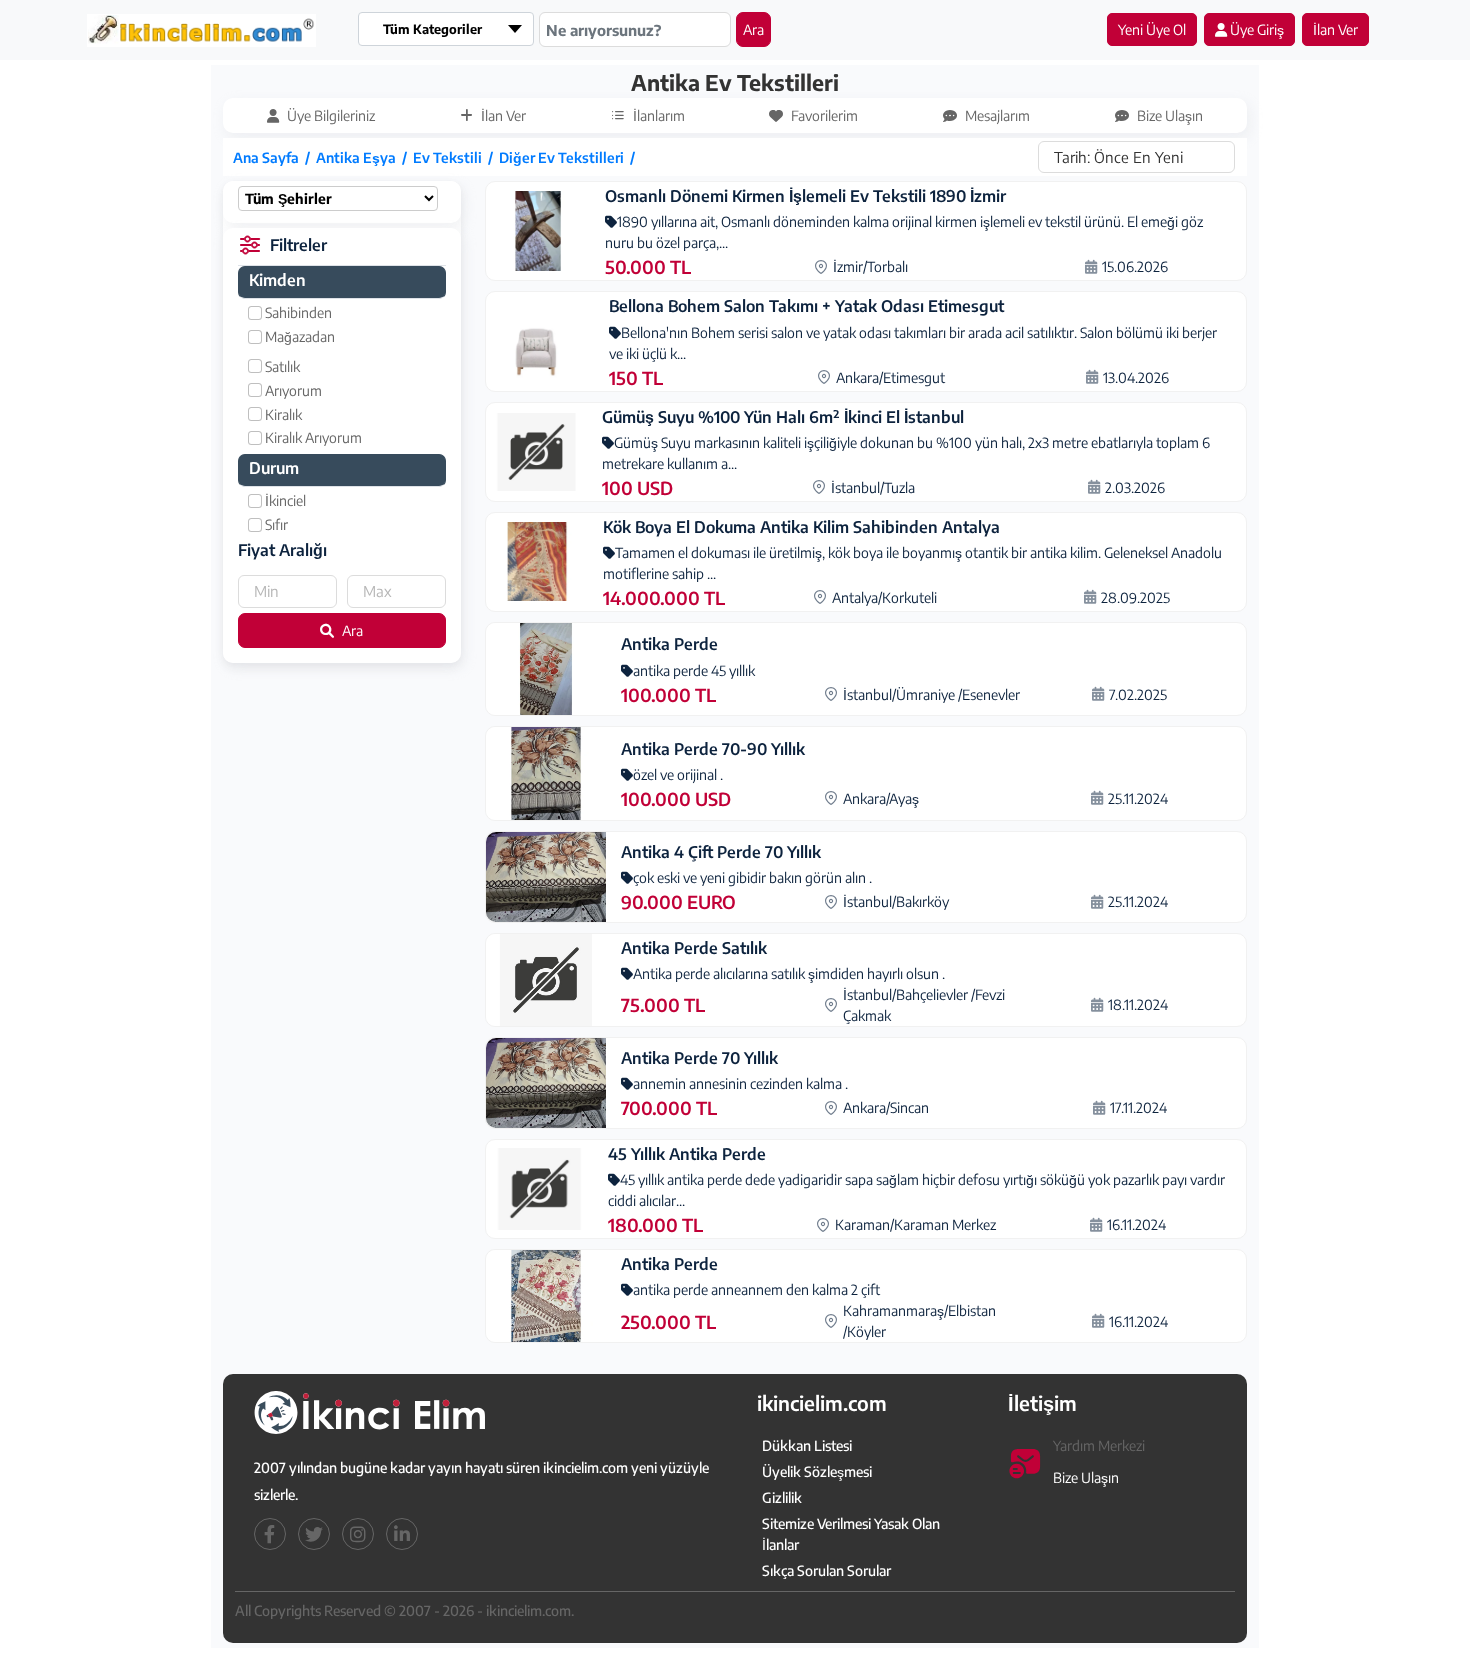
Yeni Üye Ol (1152, 29)
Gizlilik (782, 1497)
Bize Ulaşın (1086, 1477)
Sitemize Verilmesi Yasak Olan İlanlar (851, 1534)
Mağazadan (298, 336)
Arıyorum (292, 390)
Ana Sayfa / (274, 157)
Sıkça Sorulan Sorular (826, 1570)
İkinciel (284, 500)
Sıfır (275, 524)
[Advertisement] (117, 367)
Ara (753, 29)
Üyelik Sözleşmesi (817, 1471)
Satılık (281, 366)
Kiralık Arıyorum (312, 437)
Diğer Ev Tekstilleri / (570, 157)
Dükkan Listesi (807, 1445)
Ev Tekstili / (456, 157)
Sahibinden (297, 312)
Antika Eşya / (364, 157)
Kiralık (282, 414)
